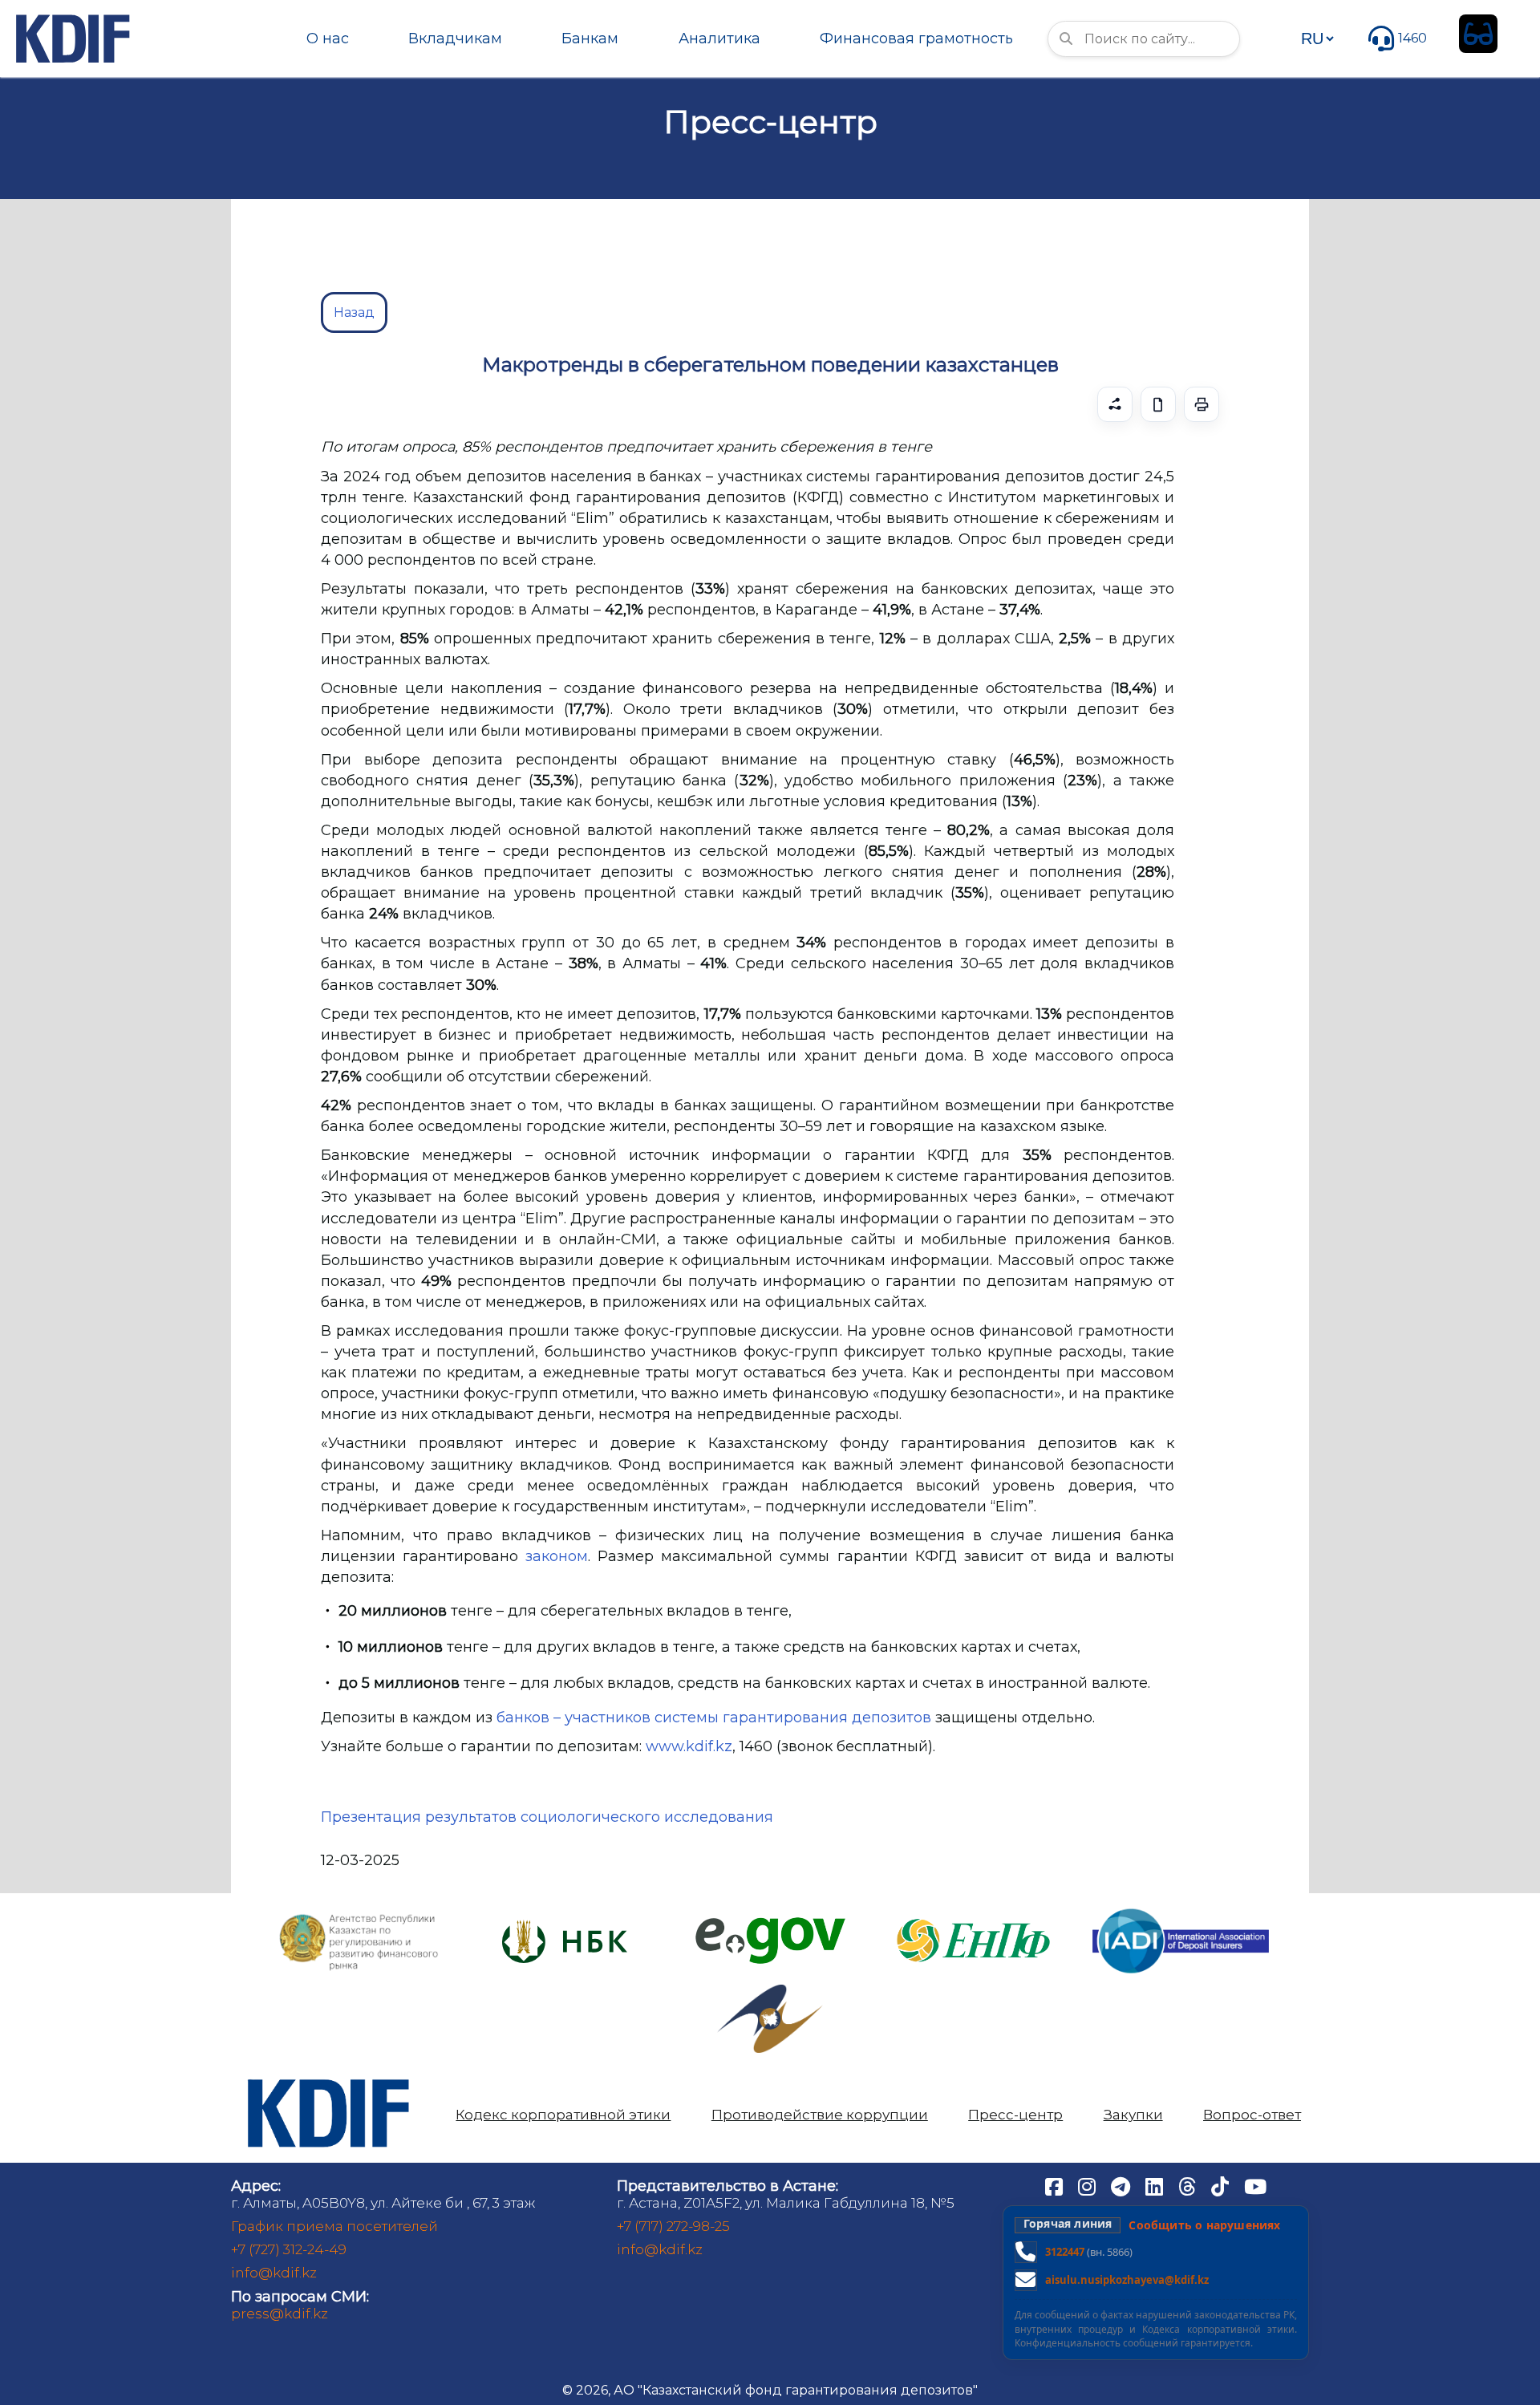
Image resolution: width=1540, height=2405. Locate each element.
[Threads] (1189, 2185)
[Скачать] (1158, 404)
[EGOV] (770, 1923)
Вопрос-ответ (1252, 2115)
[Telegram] (1122, 2185)
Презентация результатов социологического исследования (547, 1817)
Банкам (590, 39)
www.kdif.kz (689, 1746)
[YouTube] (1255, 2185)
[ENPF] (975, 1914)
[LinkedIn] (1156, 2185)
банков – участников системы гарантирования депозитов (714, 1718)
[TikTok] (1222, 2185)
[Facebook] (1056, 2185)
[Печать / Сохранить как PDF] (1202, 404)
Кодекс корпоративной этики (563, 2115)
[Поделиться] (1115, 404)
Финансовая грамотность (916, 39)
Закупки (1133, 2115)
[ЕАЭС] (770, 1991)
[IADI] (1181, 1907)
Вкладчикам (455, 39)
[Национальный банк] (359, 1918)
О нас (328, 39)
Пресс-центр (1015, 2115)
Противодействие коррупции (820, 2115)
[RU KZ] (1317, 39)
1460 (1412, 38)
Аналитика (719, 39)
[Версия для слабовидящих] (1478, 34)
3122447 (1065, 2252)
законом (557, 1556)
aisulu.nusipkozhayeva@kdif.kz (1127, 2280)
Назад (354, 312)
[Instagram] (1088, 2185)
